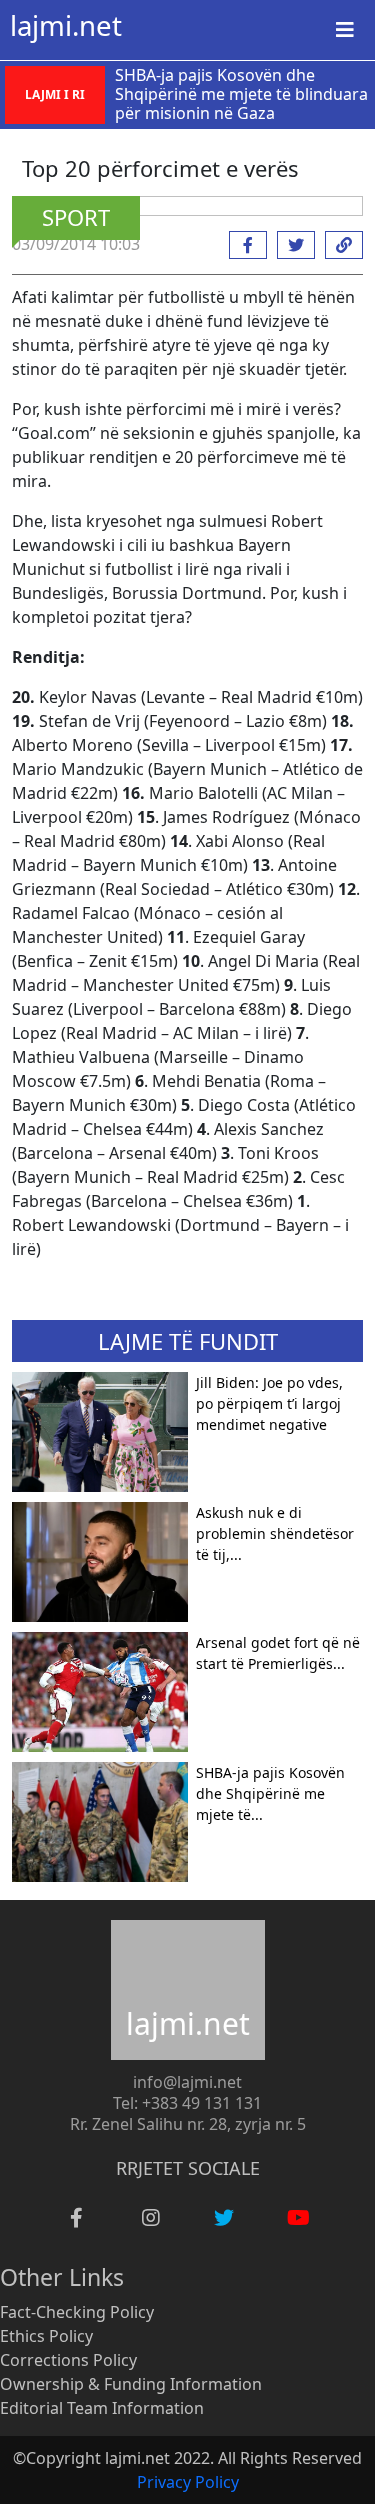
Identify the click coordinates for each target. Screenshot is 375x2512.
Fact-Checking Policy (77, 2312)
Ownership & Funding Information (131, 2384)
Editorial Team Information (102, 2408)
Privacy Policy (188, 2482)
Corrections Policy (68, 2360)
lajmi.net (66, 25)
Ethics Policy (46, 2336)
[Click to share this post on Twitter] (291, 245)
